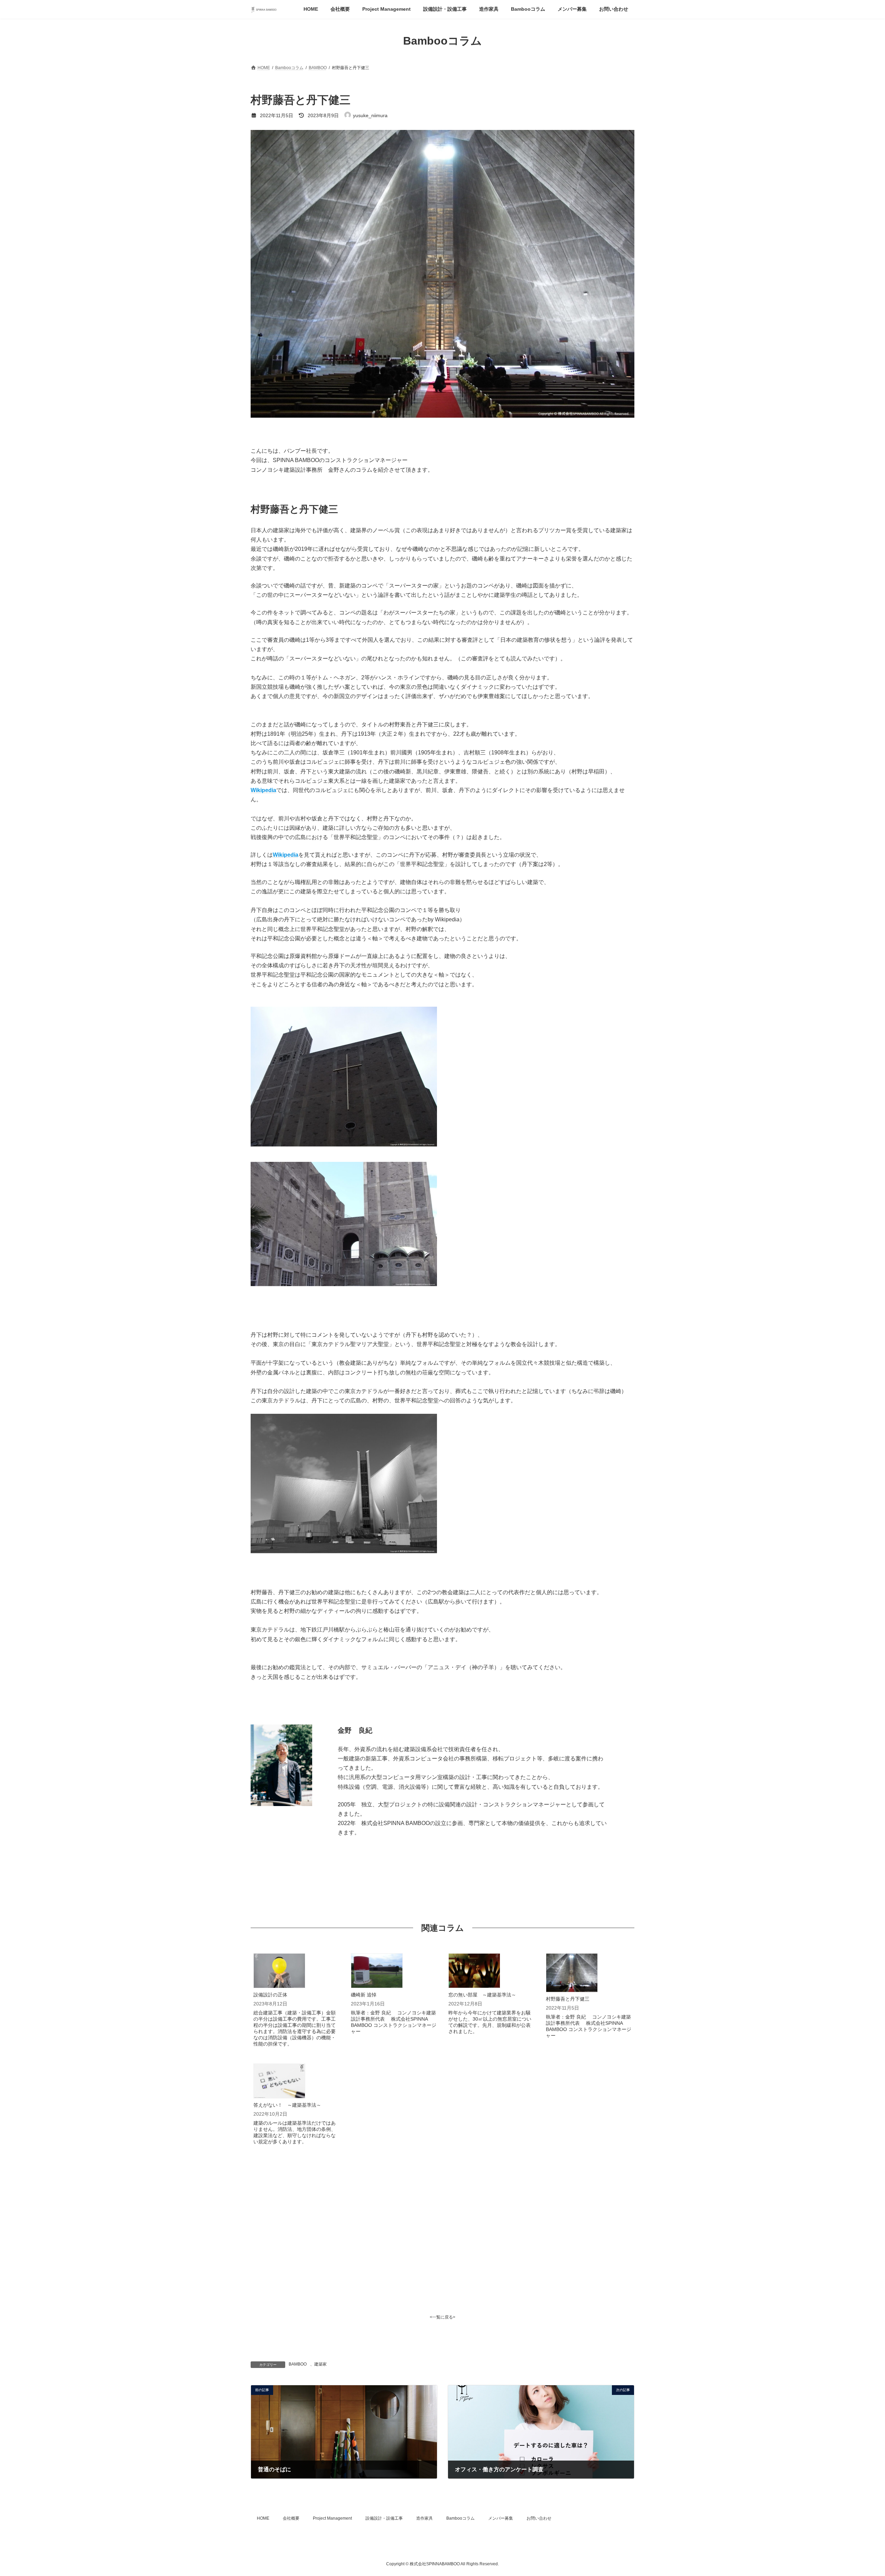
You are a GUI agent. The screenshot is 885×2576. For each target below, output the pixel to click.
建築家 (320, 2364)
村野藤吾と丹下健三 (568, 1999)
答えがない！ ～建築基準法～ (287, 2105)
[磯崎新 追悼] (377, 1971)
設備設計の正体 (270, 1995)
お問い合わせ (539, 2518)
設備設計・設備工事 (384, 2518)
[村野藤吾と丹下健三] (572, 1973)
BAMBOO (298, 2364)
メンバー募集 (501, 2518)
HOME (263, 2518)
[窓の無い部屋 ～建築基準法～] (474, 1971)
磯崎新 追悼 (364, 1995)
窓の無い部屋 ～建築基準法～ (482, 1995)
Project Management (332, 2518)
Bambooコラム (460, 2518)
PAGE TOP (859, 2492)
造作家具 (425, 2518)
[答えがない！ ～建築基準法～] (279, 2081)
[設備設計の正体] (279, 1971)
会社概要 (291, 2518)
